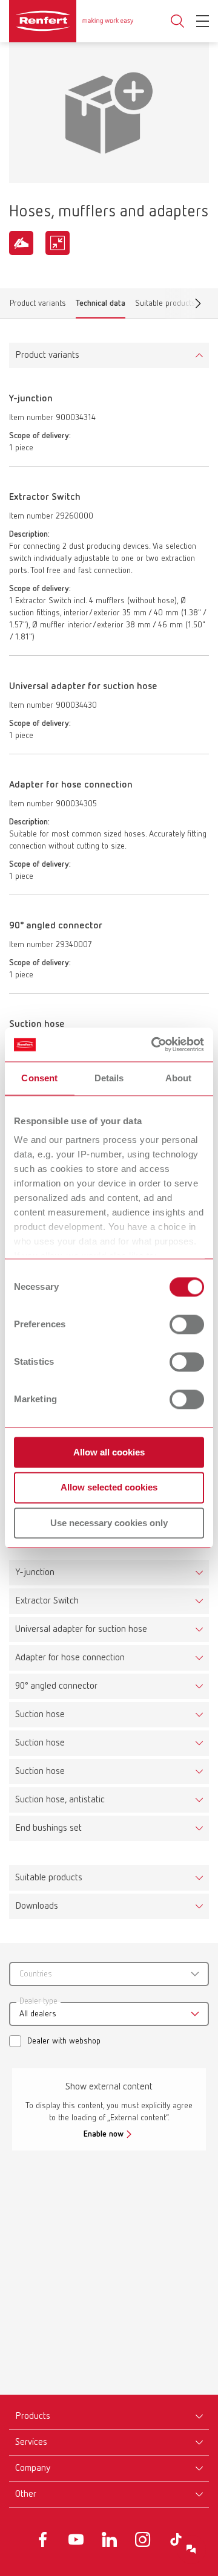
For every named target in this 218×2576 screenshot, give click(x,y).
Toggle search (177, 21)
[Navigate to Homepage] (71, 21)
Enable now (104, 2134)
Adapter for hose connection (70, 1658)
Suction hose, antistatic (60, 1800)
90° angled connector (56, 1686)
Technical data (101, 306)
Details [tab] (109, 1078)
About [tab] (179, 1078)
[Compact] (58, 243)
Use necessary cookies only (109, 1523)
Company (33, 2468)
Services (31, 2442)
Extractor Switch (47, 1601)
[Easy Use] (21, 243)
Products (33, 2416)
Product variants (38, 306)
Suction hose (40, 1715)
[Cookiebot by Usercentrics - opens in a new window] (154, 1044)
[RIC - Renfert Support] (191, 2549)
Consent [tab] (39, 1078)
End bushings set (48, 1828)
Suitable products (49, 1878)
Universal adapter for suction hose (81, 1629)
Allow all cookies (109, 1452)
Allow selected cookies (109, 1488)
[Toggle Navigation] (203, 21)
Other (26, 2494)
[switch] (187, 1324)
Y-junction (35, 1573)
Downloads (37, 1906)
